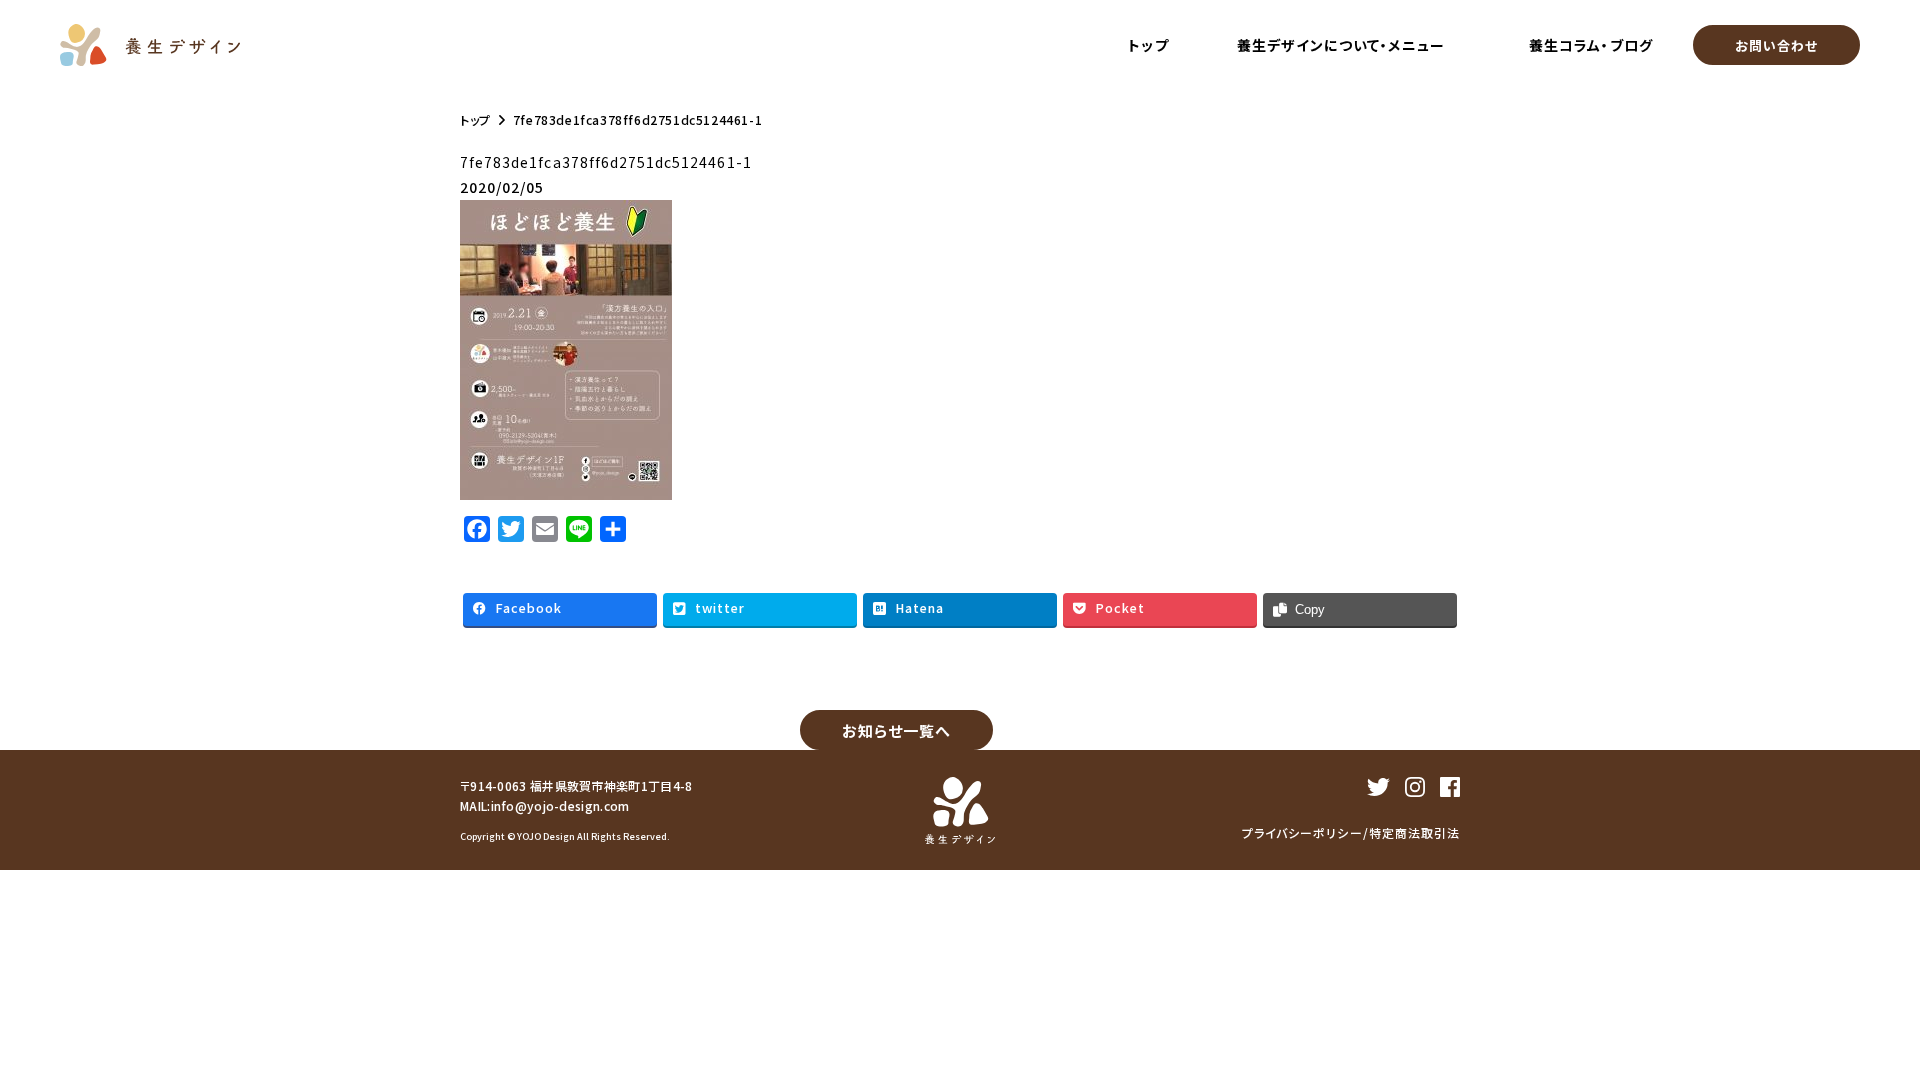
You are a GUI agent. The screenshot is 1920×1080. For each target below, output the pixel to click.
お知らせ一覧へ (896, 730)
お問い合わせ (1776, 45)
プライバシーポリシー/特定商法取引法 (1351, 832)
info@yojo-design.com (560, 805)
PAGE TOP (1879, 1042)
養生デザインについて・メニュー (1341, 45)
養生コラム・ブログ (1590, 45)
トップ (1148, 45)
